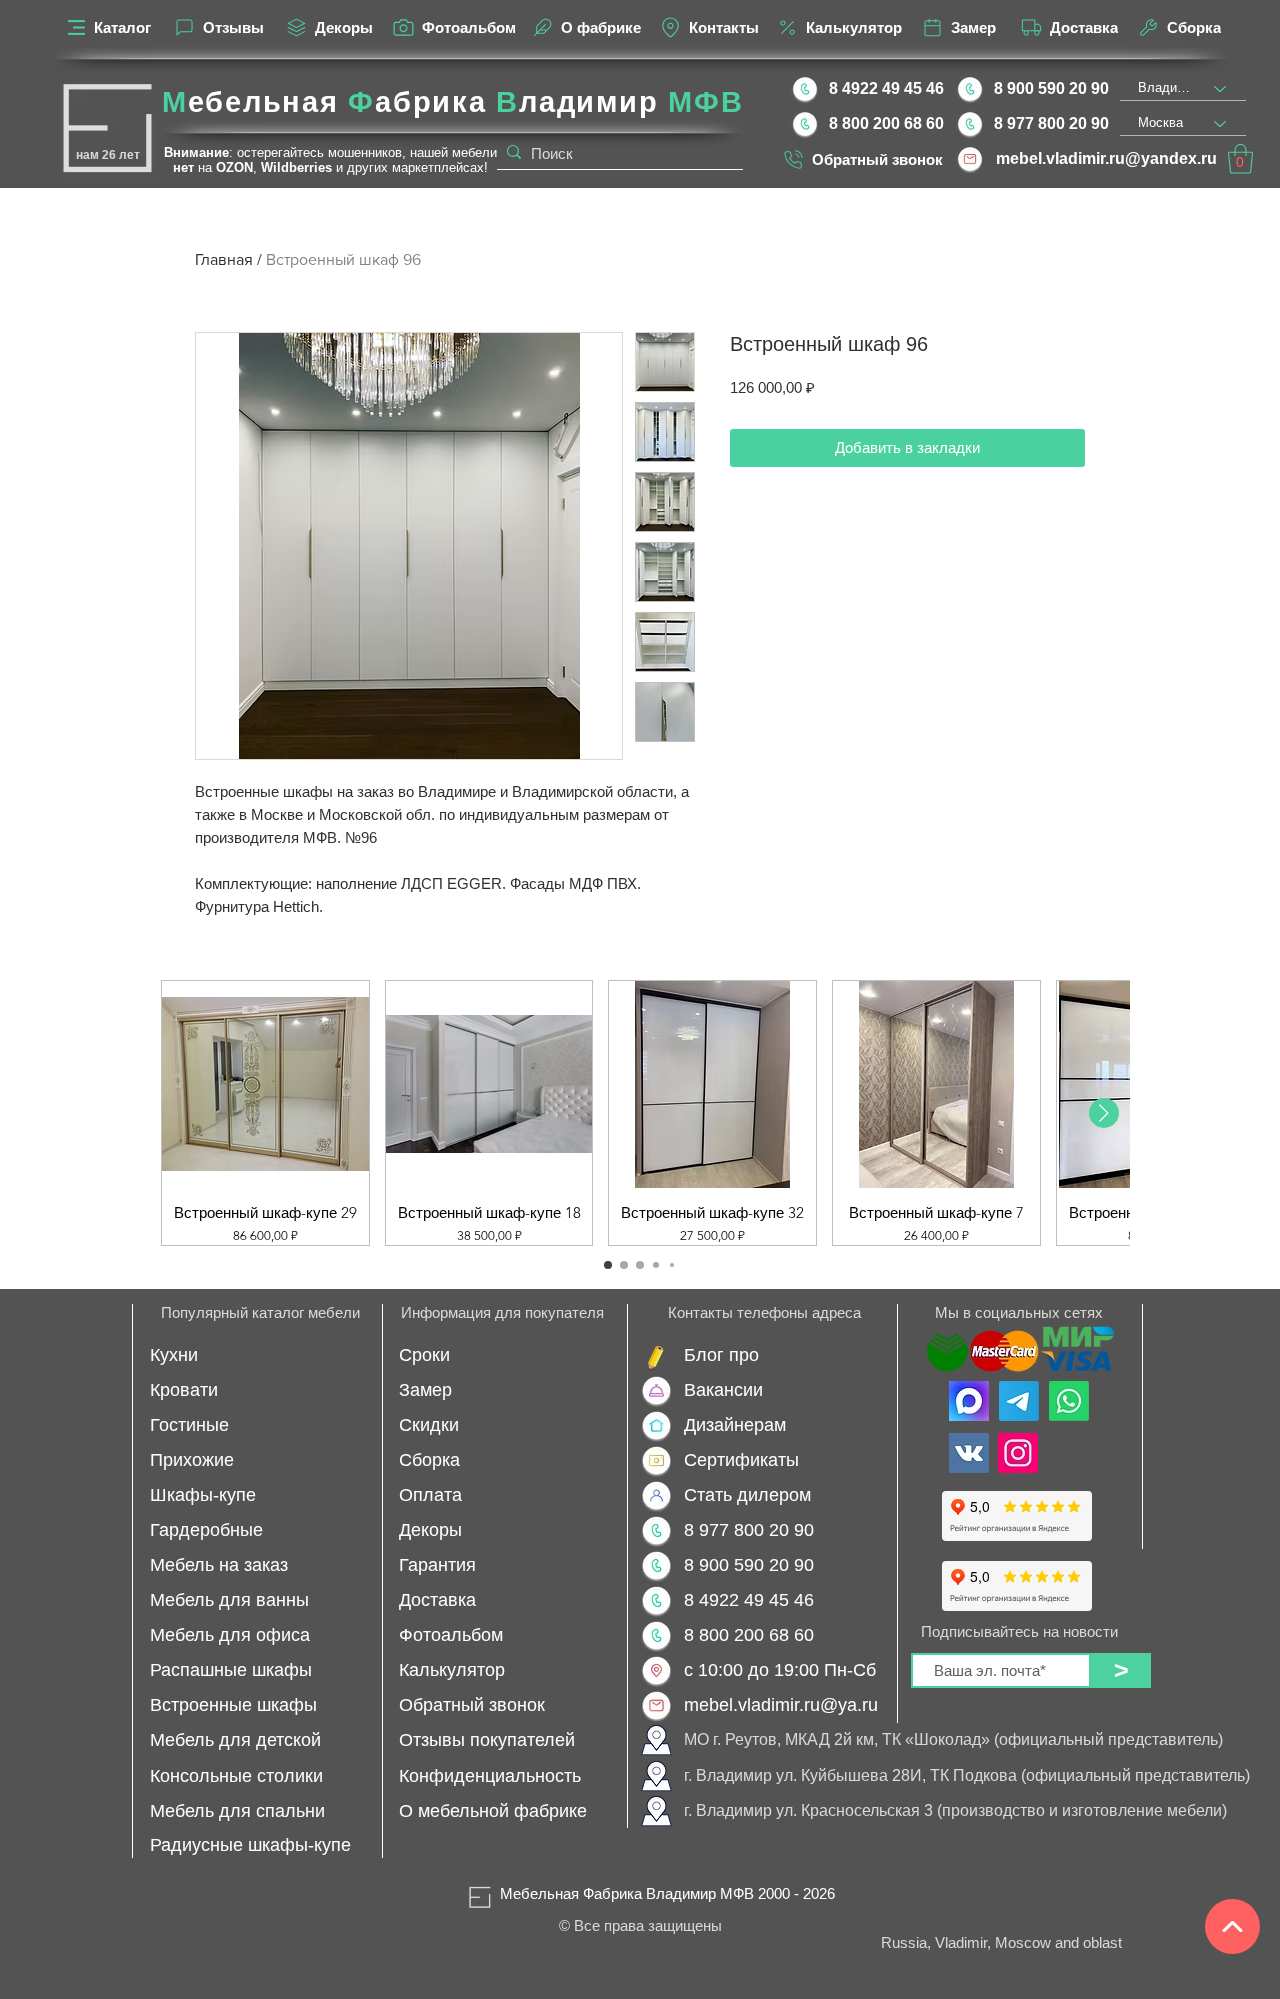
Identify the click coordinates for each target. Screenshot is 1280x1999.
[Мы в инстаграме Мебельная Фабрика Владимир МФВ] (1018, 1453)
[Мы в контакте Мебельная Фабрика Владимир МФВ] (969, 1453)
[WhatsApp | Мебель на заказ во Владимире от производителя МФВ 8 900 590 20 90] (1069, 1401)
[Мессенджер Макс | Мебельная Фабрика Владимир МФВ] (969, 1401)
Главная (224, 259)
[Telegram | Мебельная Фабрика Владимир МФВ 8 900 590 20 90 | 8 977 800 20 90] (1019, 1401)
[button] (1240, 159)
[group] (640, 1113)
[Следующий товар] (1104, 1113)
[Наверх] (1232, 1926)
